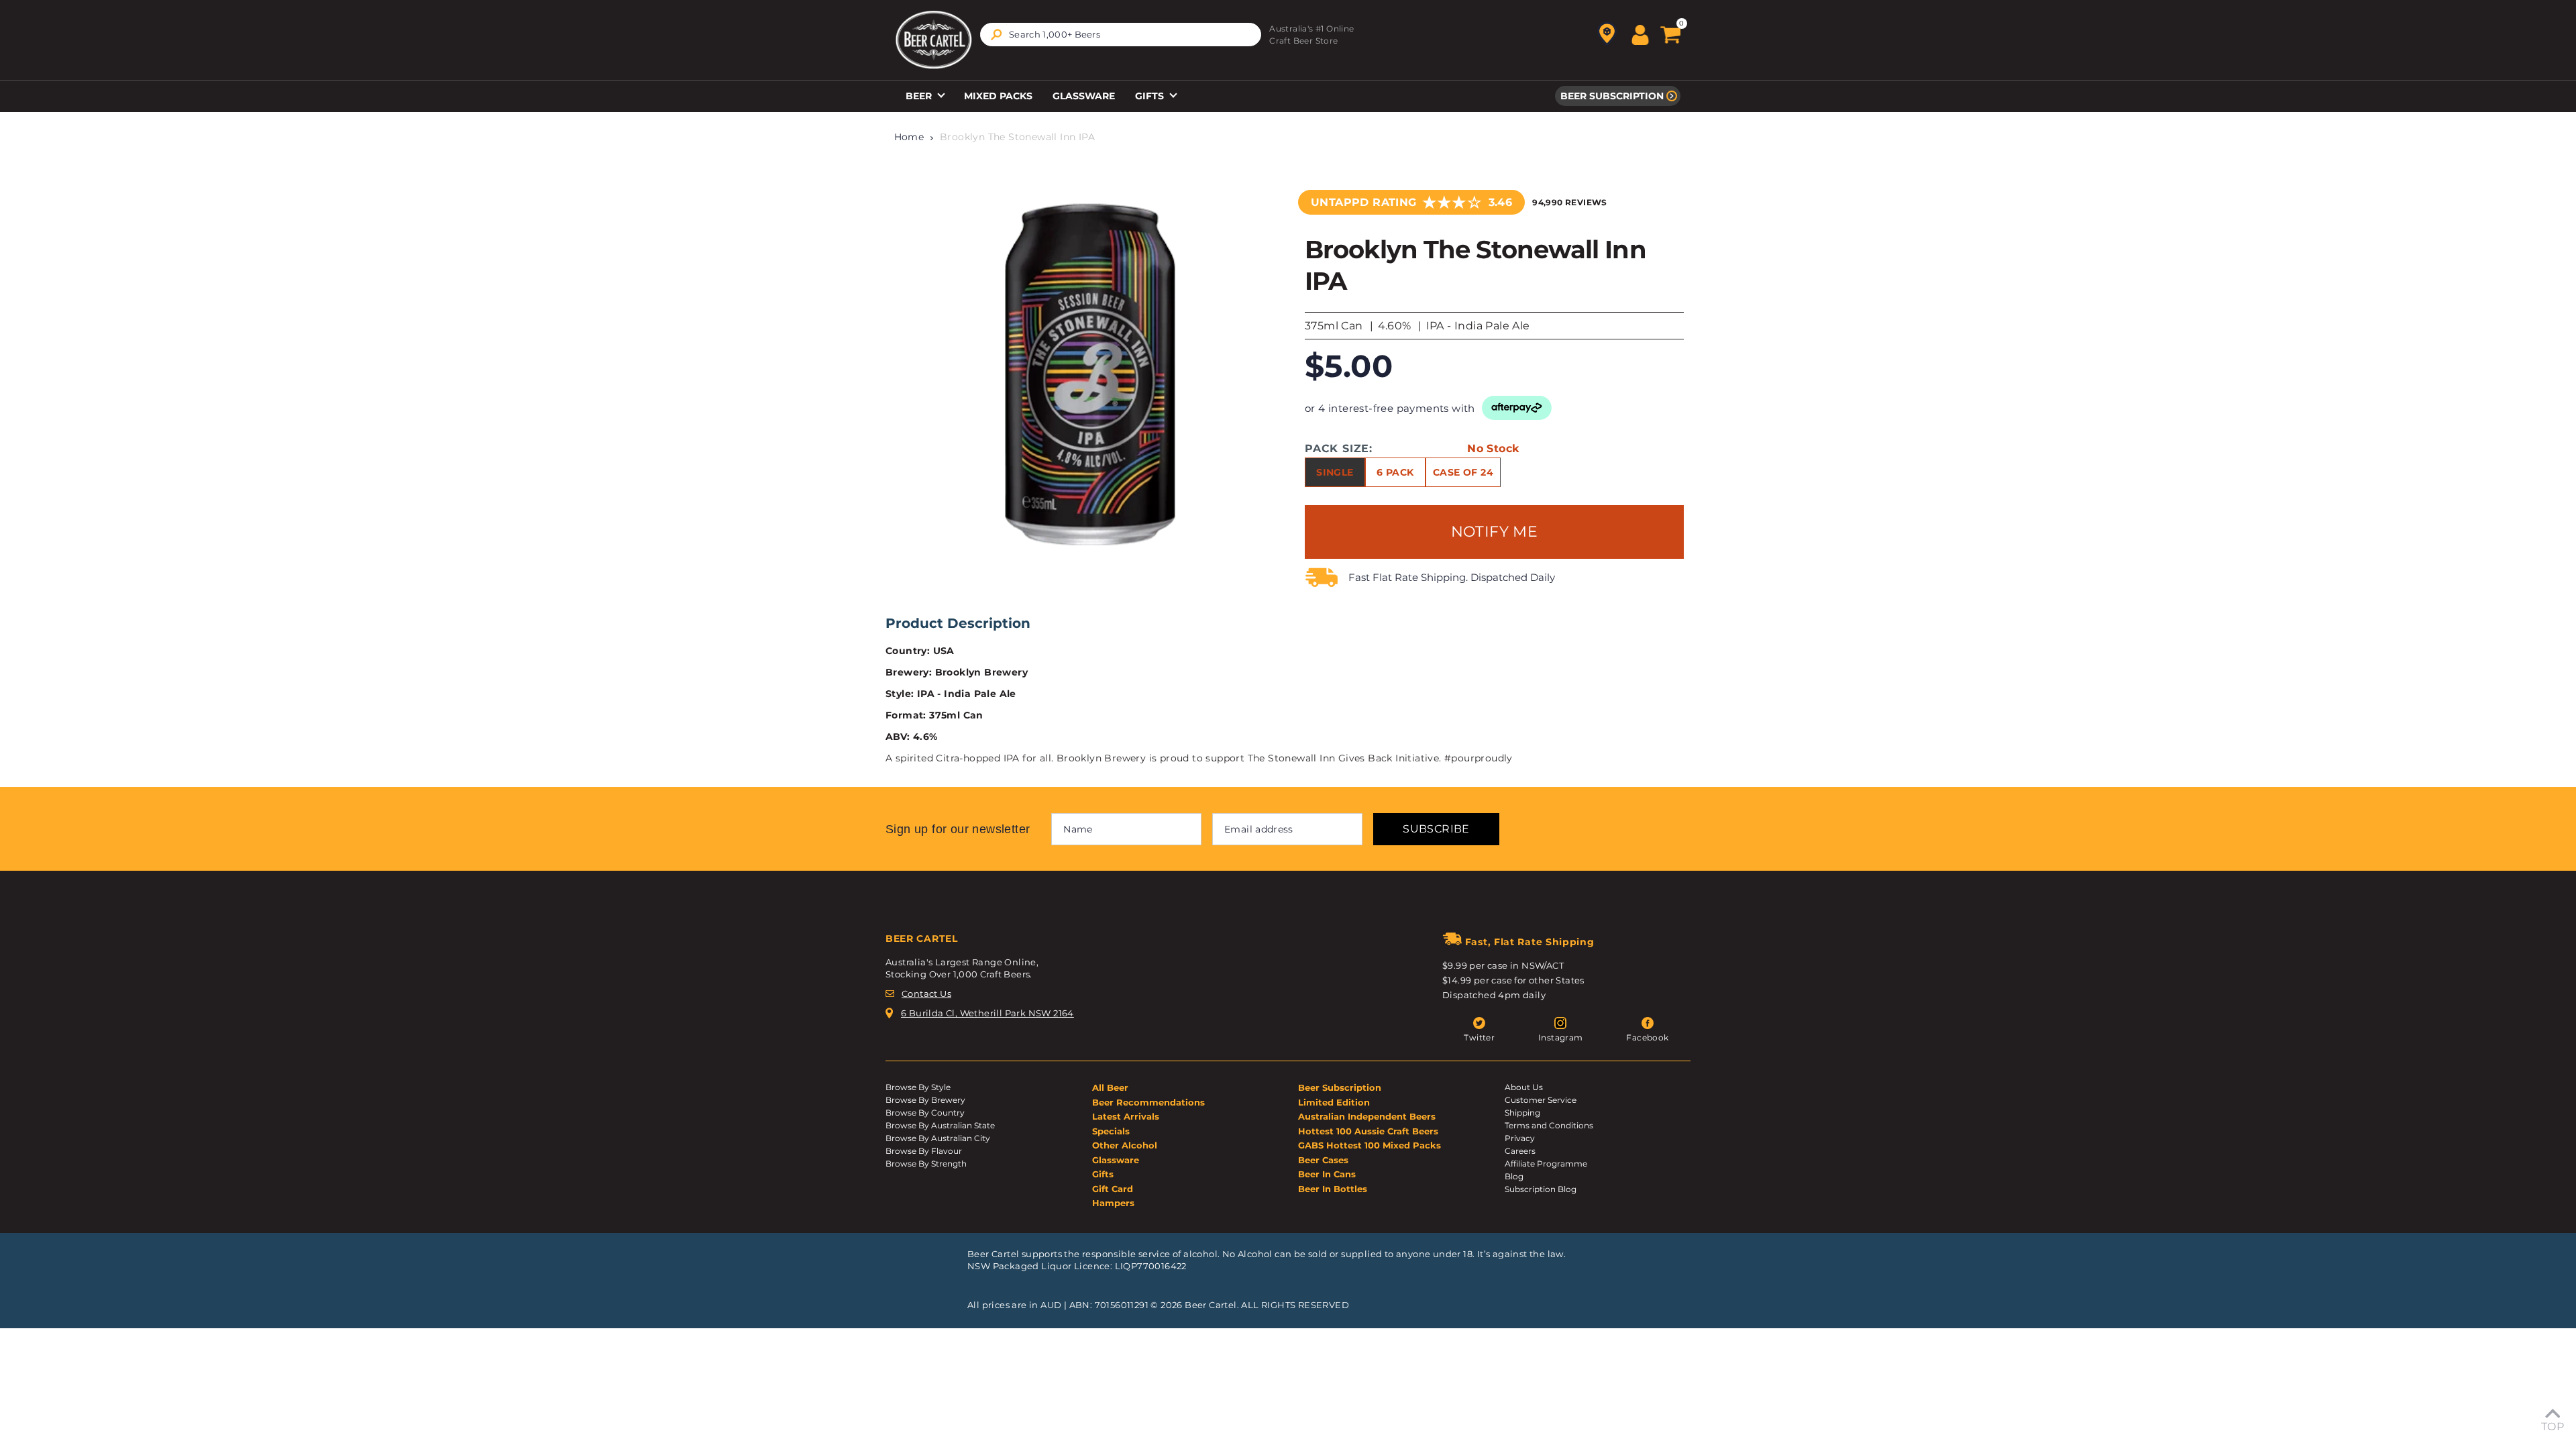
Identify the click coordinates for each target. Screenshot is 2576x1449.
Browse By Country (925, 1113)
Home (909, 137)
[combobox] (1121, 35)
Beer (920, 96)
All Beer (1110, 1087)
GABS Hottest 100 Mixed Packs (1370, 1145)
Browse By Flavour (924, 1151)
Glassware (1084, 96)
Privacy (1520, 1138)
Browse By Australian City (938, 1138)
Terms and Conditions (1549, 1125)
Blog (1514, 1176)
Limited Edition (1334, 1102)
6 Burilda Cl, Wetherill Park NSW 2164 (987, 1013)
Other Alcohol (1125, 1145)
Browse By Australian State (940, 1125)
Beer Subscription (1612, 96)
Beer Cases (1323, 1160)
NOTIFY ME (1495, 532)
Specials (1111, 1131)
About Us (1524, 1087)
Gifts (1151, 96)
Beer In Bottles (1333, 1189)
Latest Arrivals (1126, 1116)
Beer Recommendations (1148, 1102)
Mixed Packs (998, 96)
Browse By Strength (926, 1164)
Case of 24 (1463, 472)
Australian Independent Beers (1367, 1116)
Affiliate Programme (1546, 1164)
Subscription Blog (1541, 1189)
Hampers (1113, 1203)
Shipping (1522, 1113)
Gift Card (1113, 1189)
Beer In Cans (1327, 1174)
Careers (1520, 1151)
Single (1335, 472)
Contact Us (926, 994)
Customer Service (1541, 1100)
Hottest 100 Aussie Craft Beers (1368, 1131)
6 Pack (1395, 472)
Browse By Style (918, 1087)
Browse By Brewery (925, 1100)
